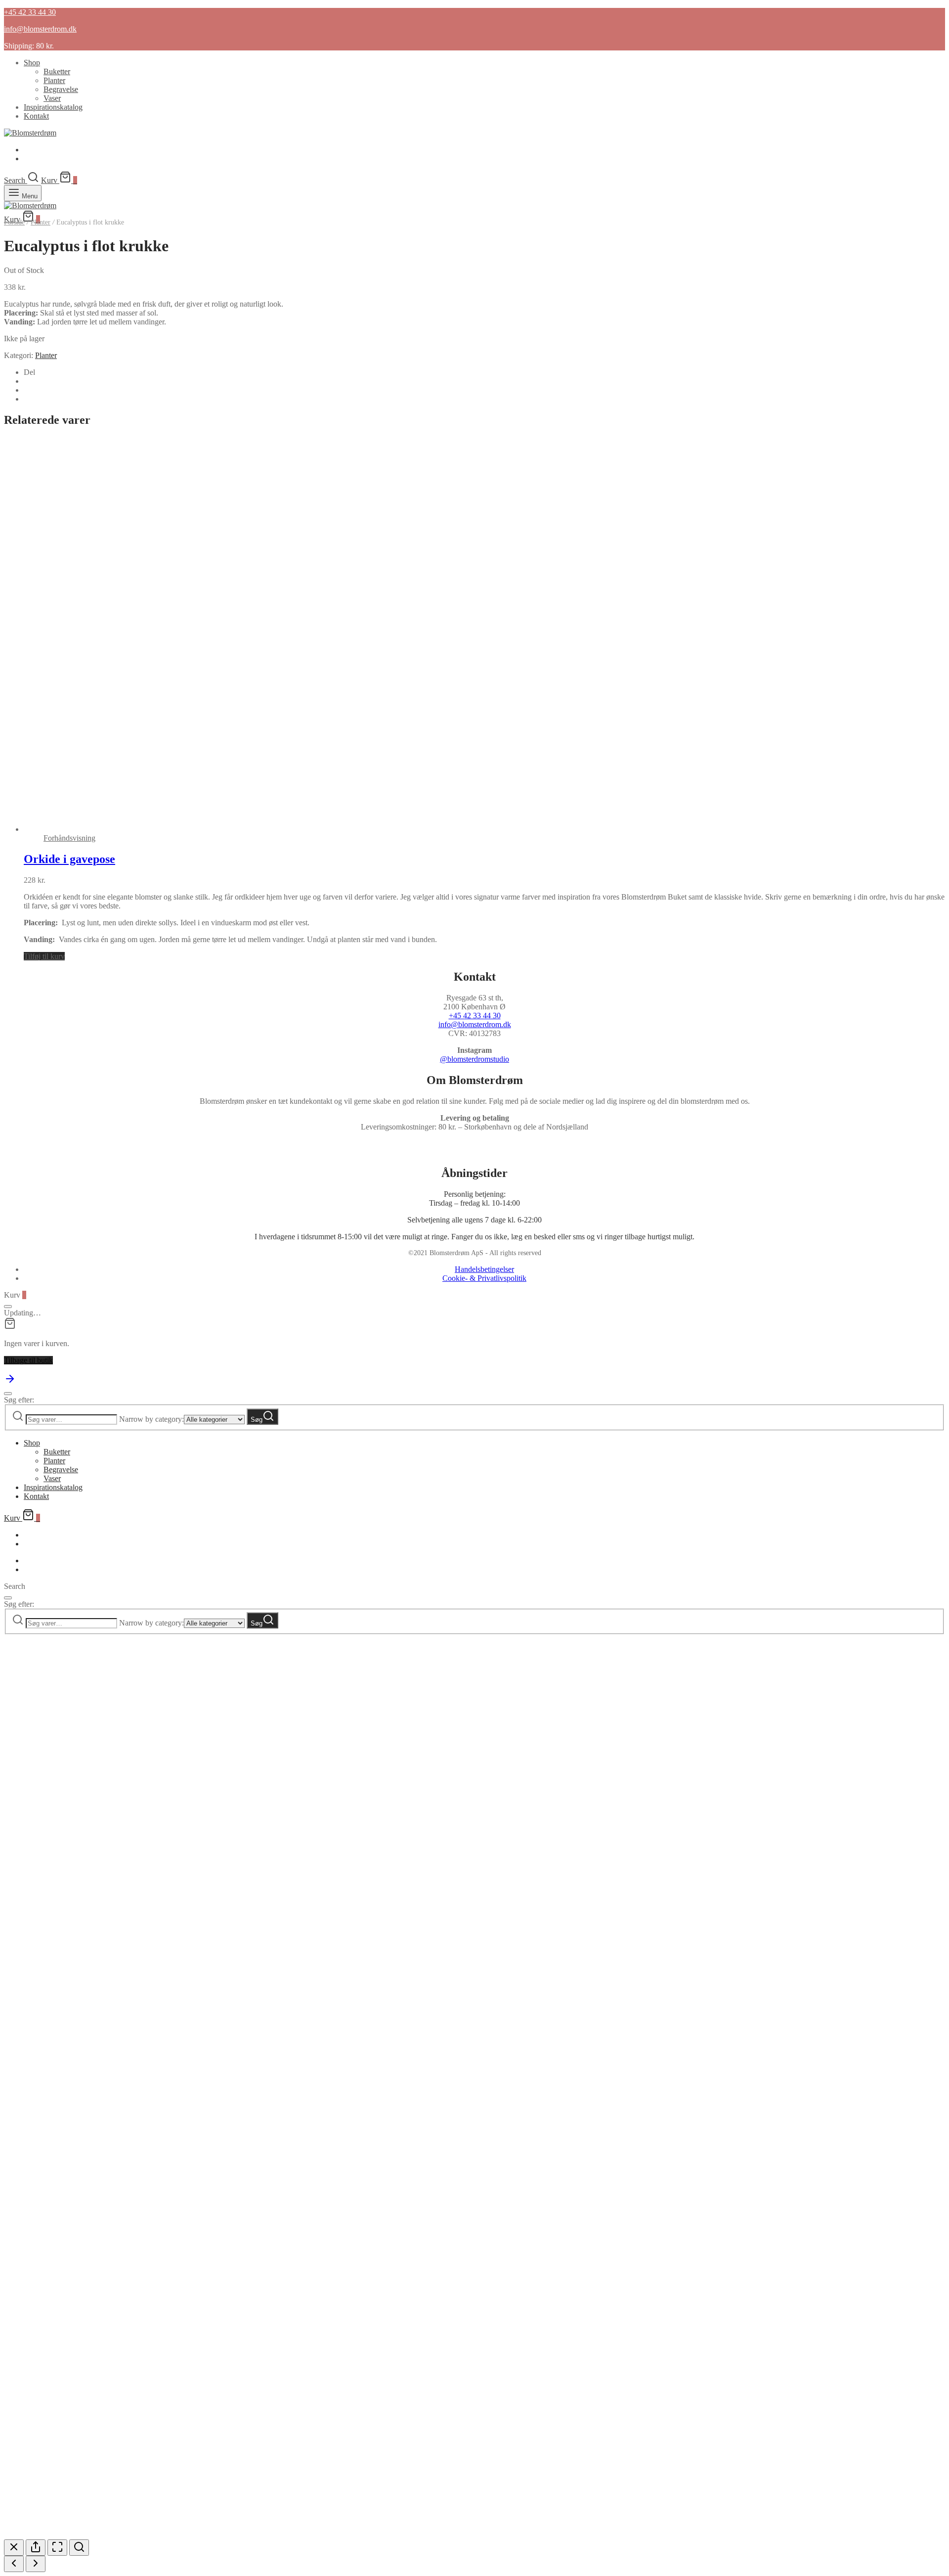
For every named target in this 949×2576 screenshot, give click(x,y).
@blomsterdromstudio (474, 1059)
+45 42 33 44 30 (475, 1016)
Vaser (52, 98)
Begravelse (61, 89)
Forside (14, 222)
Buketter (57, 71)
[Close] (8, 1307)
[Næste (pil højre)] (36, 2564)
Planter (54, 80)
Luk (155, 2486)
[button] (44, 956)
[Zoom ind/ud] (79, 2548)
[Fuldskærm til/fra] (57, 2548)
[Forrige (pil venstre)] (14, 2564)
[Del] (36, 2548)
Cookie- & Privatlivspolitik (484, 1278)
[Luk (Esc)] (14, 2548)
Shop (32, 63)
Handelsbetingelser (484, 1269)
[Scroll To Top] (10, 1382)
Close (155, 2043)
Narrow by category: (151, 1419)
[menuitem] (28, 150)
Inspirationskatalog (53, 107)
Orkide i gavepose (69, 859)
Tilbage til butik (28, 1360)
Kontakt (36, 116)
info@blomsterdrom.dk (475, 1024)
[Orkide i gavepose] (340, 829)
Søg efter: (19, 1400)
